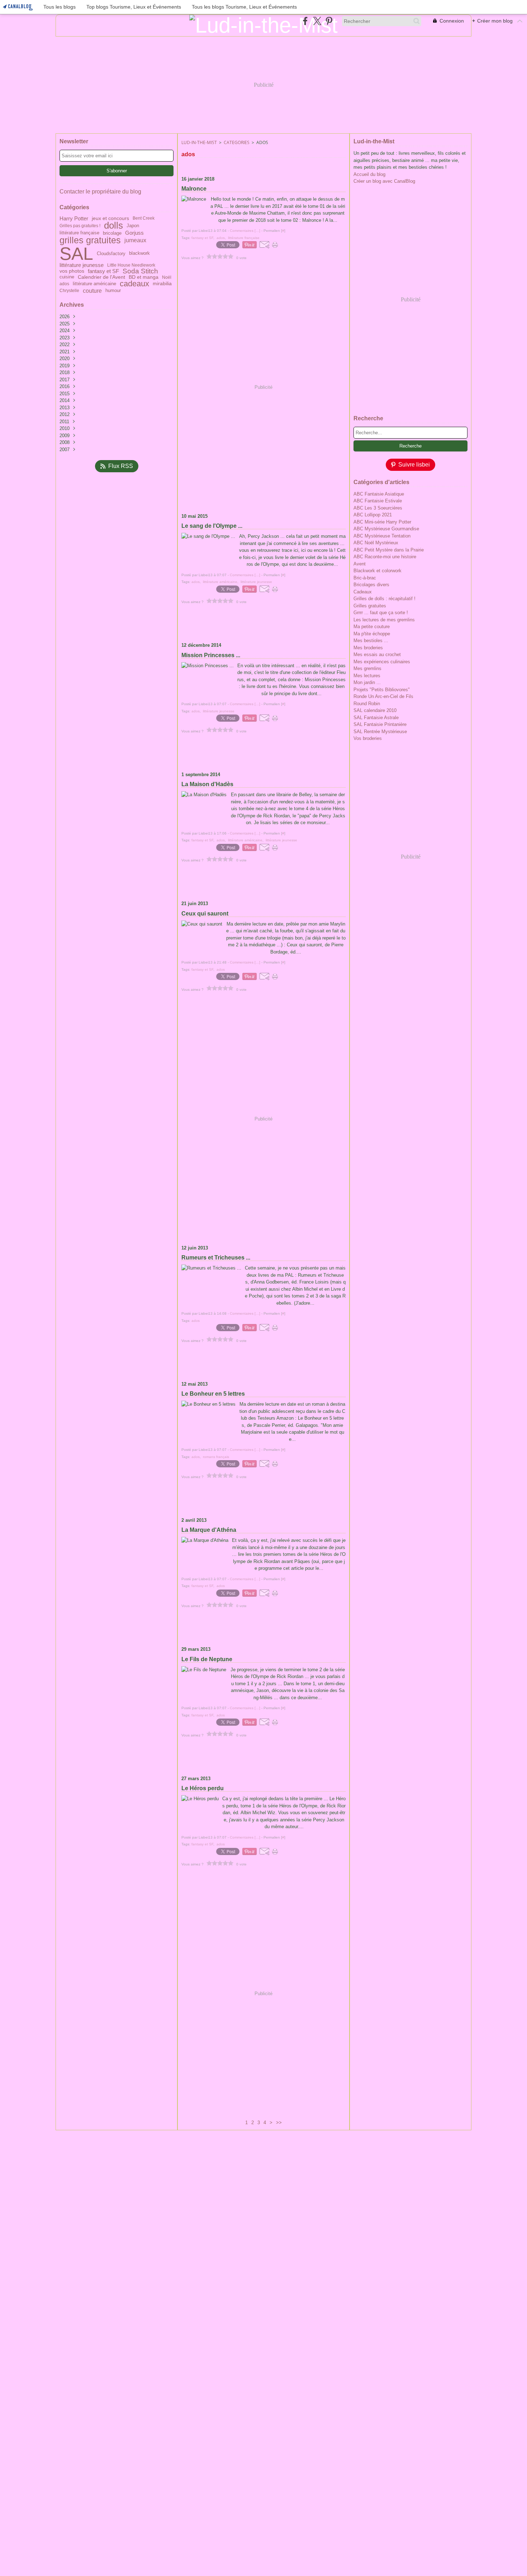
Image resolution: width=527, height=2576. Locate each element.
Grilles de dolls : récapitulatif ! (384, 599)
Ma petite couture (372, 627)
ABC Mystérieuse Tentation (382, 536)
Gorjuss (134, 233)
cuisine (67, 277)
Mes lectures (367, 676)
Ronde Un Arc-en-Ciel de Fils (383, 696)
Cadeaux (363, 592)
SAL (76, 254)
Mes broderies (368, 648)
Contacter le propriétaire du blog (100, 192)
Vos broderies (368, 738)
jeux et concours (110, 218)
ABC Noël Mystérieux (376, 543)
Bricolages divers (371, 585)
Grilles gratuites (370, 606)
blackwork (139, 254)
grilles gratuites (90, 240)
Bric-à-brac (365, 578)
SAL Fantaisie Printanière (380, 724)
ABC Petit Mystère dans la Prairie (389, 550)
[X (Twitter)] (317, 21)
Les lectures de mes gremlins (384, 620)
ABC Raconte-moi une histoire (385, 557)
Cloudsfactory (111, 254)
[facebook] (305, 21)
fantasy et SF (103, 271)
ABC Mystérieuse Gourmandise (386, 529)
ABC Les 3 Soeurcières (378, 508)
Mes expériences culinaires (382, 662)
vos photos (72, 271)
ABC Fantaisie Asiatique (379, 494)
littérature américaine (94, 284)
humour (113, 291)
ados (64, 284)
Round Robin (367, 704)
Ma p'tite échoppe (372, 634)
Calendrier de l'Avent (101, 277)
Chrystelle (69, 291)
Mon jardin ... (367, 682)
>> (279, 2123)
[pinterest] (329, 21)
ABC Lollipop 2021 (373, 515)
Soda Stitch (140, 271)
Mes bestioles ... (371, 641)
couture (92, 291)
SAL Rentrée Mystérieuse (380, 732)
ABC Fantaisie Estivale (378, 501)
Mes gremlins (367, 668)
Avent (360, 564)
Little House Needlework (131, 265)
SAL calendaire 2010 (375, 710)
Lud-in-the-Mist (199, 142)
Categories (237, 142)
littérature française (79, 233)
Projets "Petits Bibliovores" (382, 690)
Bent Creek (144, 218)
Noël (167, 277)
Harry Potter (74, 218)
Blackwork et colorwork (378, 571)
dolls (113, 226)
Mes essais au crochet (377, 654)
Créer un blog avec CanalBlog (384, 181)
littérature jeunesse (82, 265)
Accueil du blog (369, 174)
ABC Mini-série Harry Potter (382, 522)
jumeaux (135, 240)
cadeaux (134, 284)
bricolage (112, 233)
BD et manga (144, 277)
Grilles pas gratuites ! (80, 226)
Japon (133, 226)
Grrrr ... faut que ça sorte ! (381, 613)
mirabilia (162, 284)
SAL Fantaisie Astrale (376, 718)
